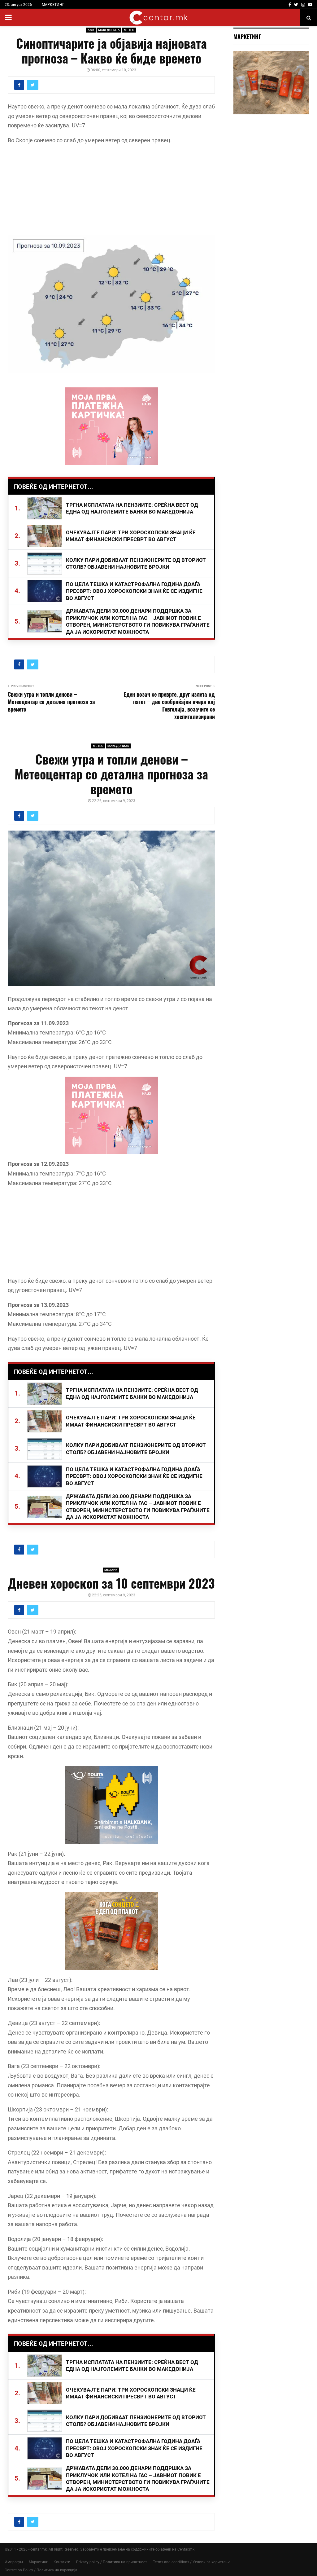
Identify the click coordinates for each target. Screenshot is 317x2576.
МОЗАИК (111, 1570)
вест (91, 30)
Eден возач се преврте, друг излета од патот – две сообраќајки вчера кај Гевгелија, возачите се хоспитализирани (169, 705)
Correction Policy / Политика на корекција (41, 2570)
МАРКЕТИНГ (53, 5)
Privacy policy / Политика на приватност (112, 2562)
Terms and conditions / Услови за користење (192, 2562)
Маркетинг (38, 2562)
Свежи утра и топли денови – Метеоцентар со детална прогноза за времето (51, 702)
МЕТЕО (129, 30)
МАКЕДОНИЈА (109, 30)
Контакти (62, 2562)
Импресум (14, 2562)
